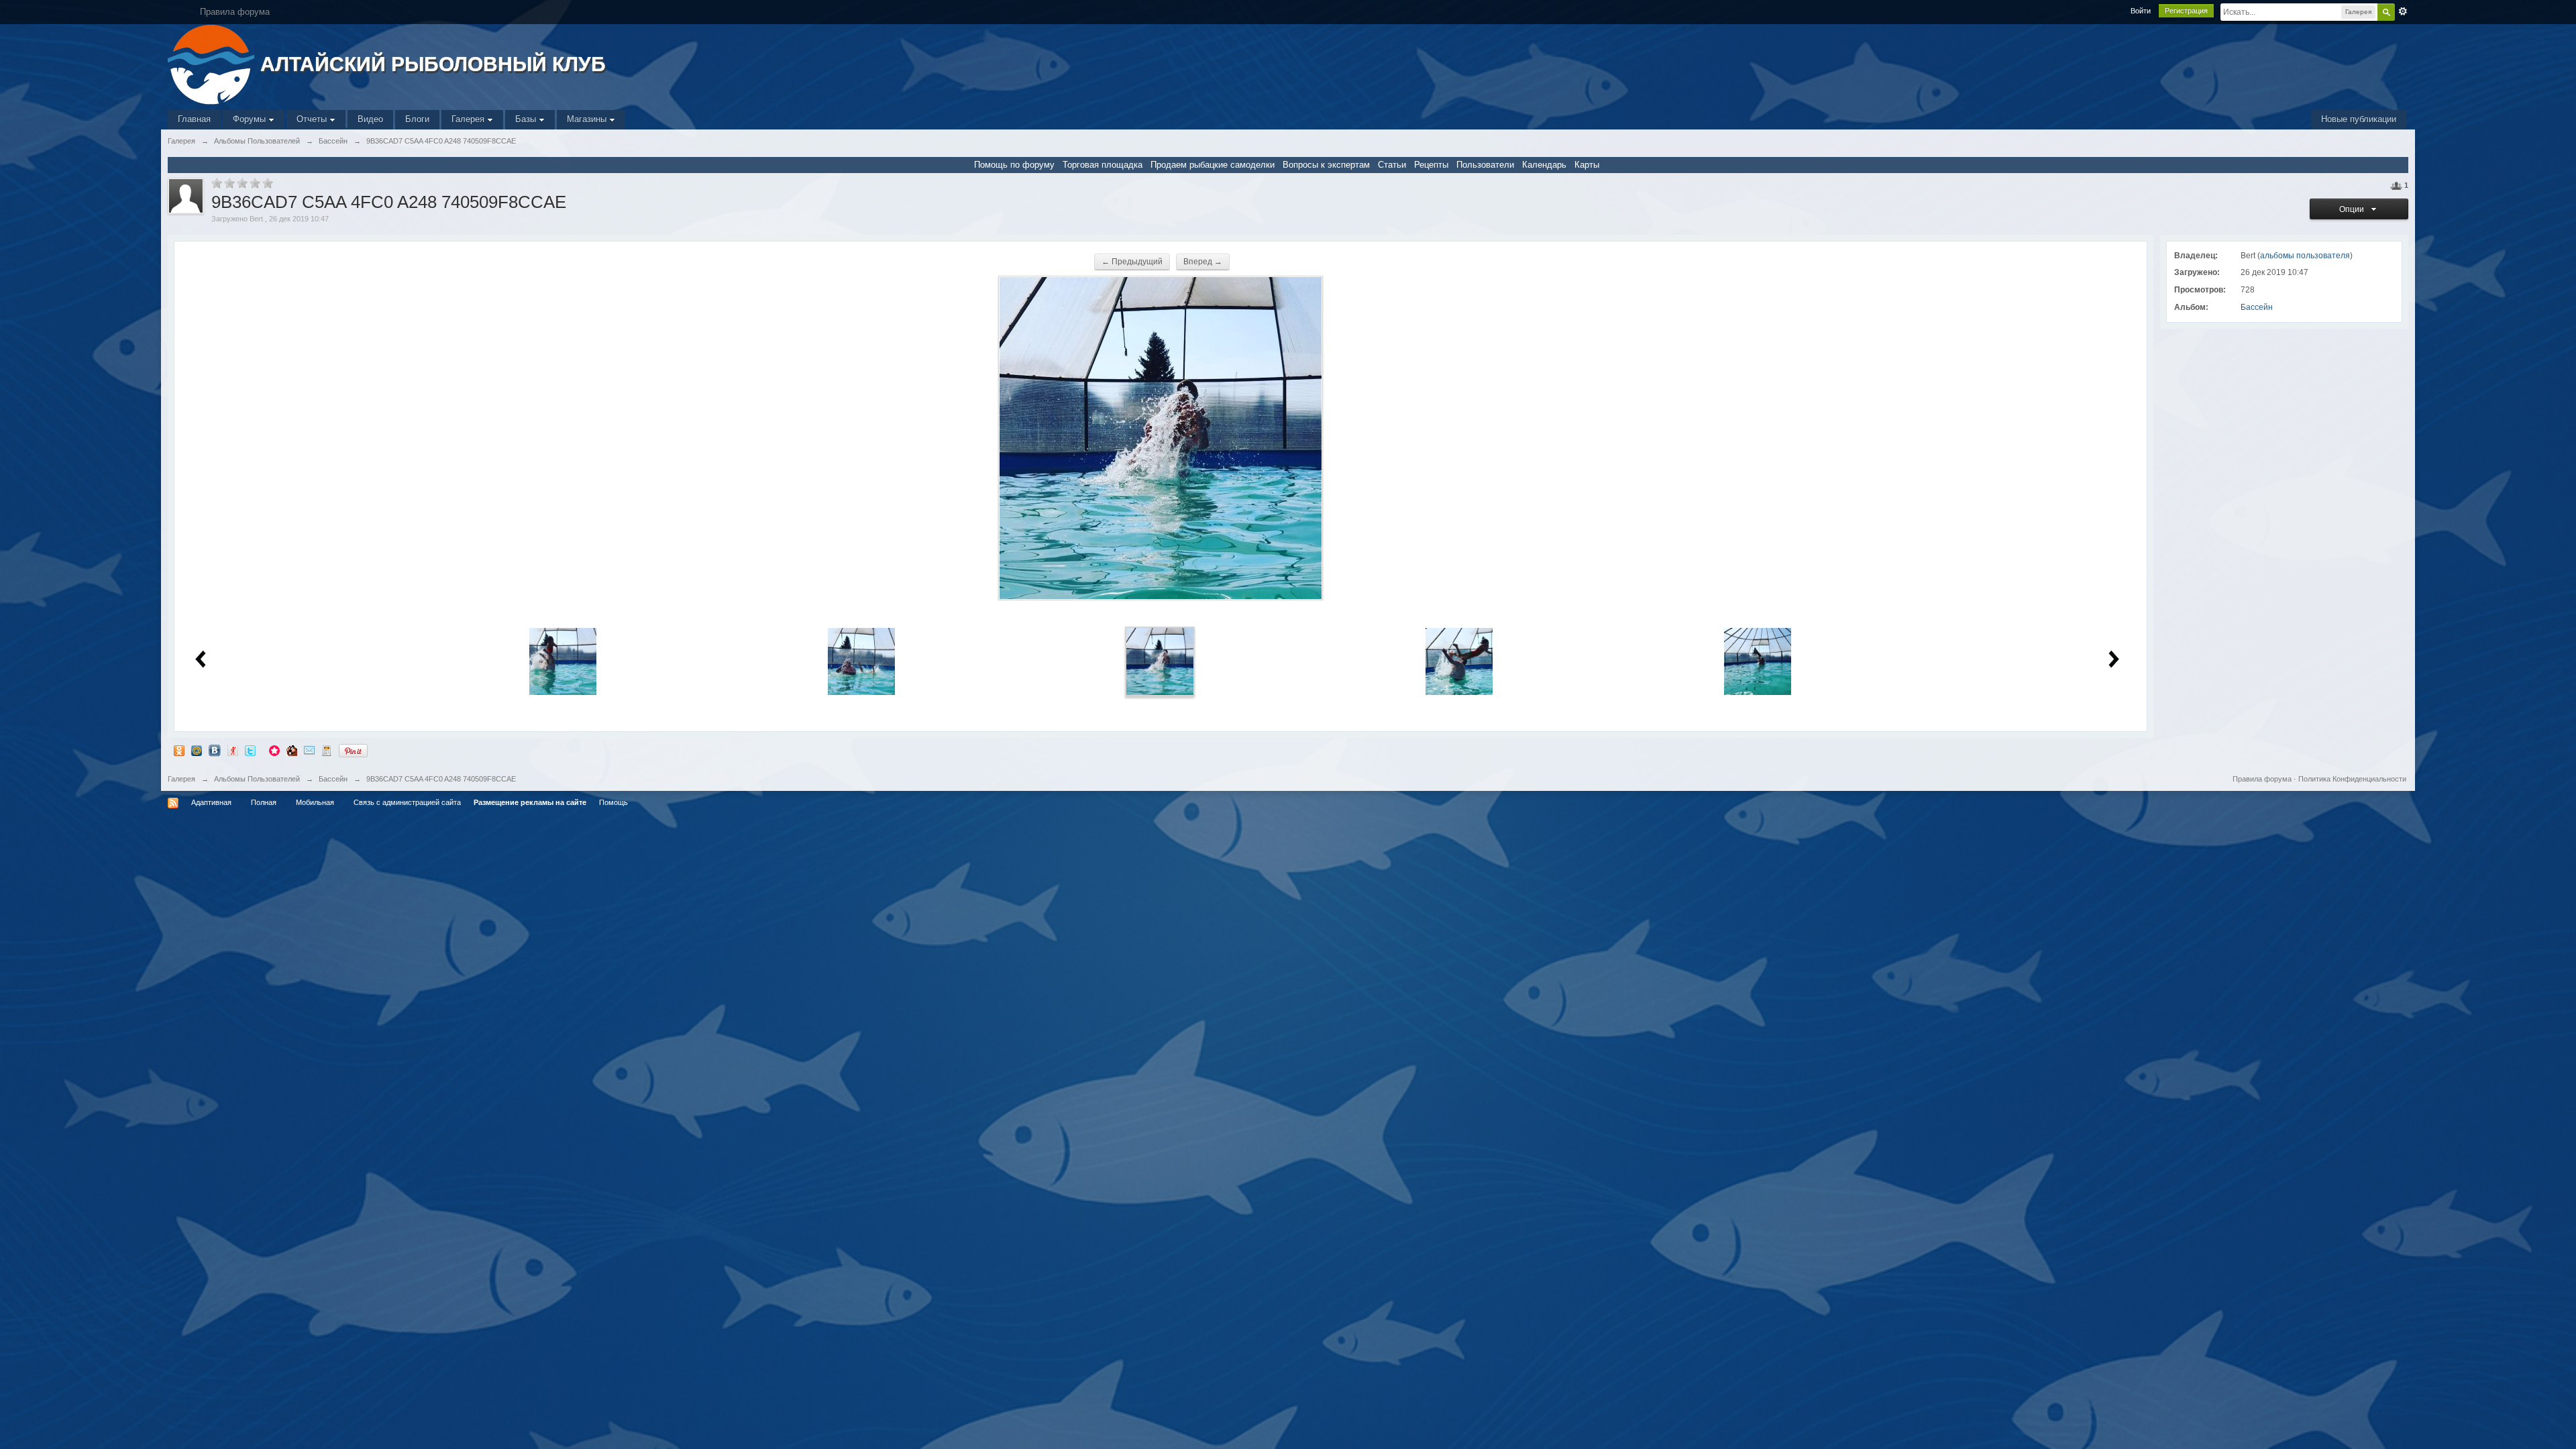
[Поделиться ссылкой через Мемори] (274, 750)
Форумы (251, 119)
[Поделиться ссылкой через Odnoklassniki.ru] (179, 750)
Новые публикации (2359, 119)
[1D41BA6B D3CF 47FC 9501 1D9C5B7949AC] (563, 661)
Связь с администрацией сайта (407, 802)
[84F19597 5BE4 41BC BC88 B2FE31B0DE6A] (1459, 661)
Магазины (588, 119)
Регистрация (2186, 11)
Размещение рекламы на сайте (530, 802)
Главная (194, 119)
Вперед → (1203, 262)
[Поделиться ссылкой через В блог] (327, 750)
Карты (1587, 165)
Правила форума (2262, 779)
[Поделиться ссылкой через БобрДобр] (292, 750)
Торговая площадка (1103, 165)
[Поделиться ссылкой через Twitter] (250, 750)
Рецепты (1431, 165)
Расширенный (2403, 11)
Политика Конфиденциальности (2352, 779)
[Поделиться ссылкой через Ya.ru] (233, 750)
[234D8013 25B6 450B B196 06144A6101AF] (1758, 661)
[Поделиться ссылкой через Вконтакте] (215, 750)
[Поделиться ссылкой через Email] (309, 750)
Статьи (1392, 165)
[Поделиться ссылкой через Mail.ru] (197, 750)
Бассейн (2257, 307)
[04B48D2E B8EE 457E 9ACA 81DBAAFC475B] (861, 661)
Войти (2141, 11)
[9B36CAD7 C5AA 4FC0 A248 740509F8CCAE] (1160, 661)
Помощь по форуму (1014, 165)
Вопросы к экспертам (1326, 165)
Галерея (469, 119)
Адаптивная (211, 802)
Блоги (417, 119)
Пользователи (1485, 165)
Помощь (613, 802)
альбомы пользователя (2305, 256)
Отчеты (313, 119)
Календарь (1544, 165)
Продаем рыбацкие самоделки (1213, 165)
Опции (2354, 209)
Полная (264, 802)
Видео (370, 119)
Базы (527, 119)
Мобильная (315, 802)
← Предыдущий (1132, 262)
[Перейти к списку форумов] (212, 63)
